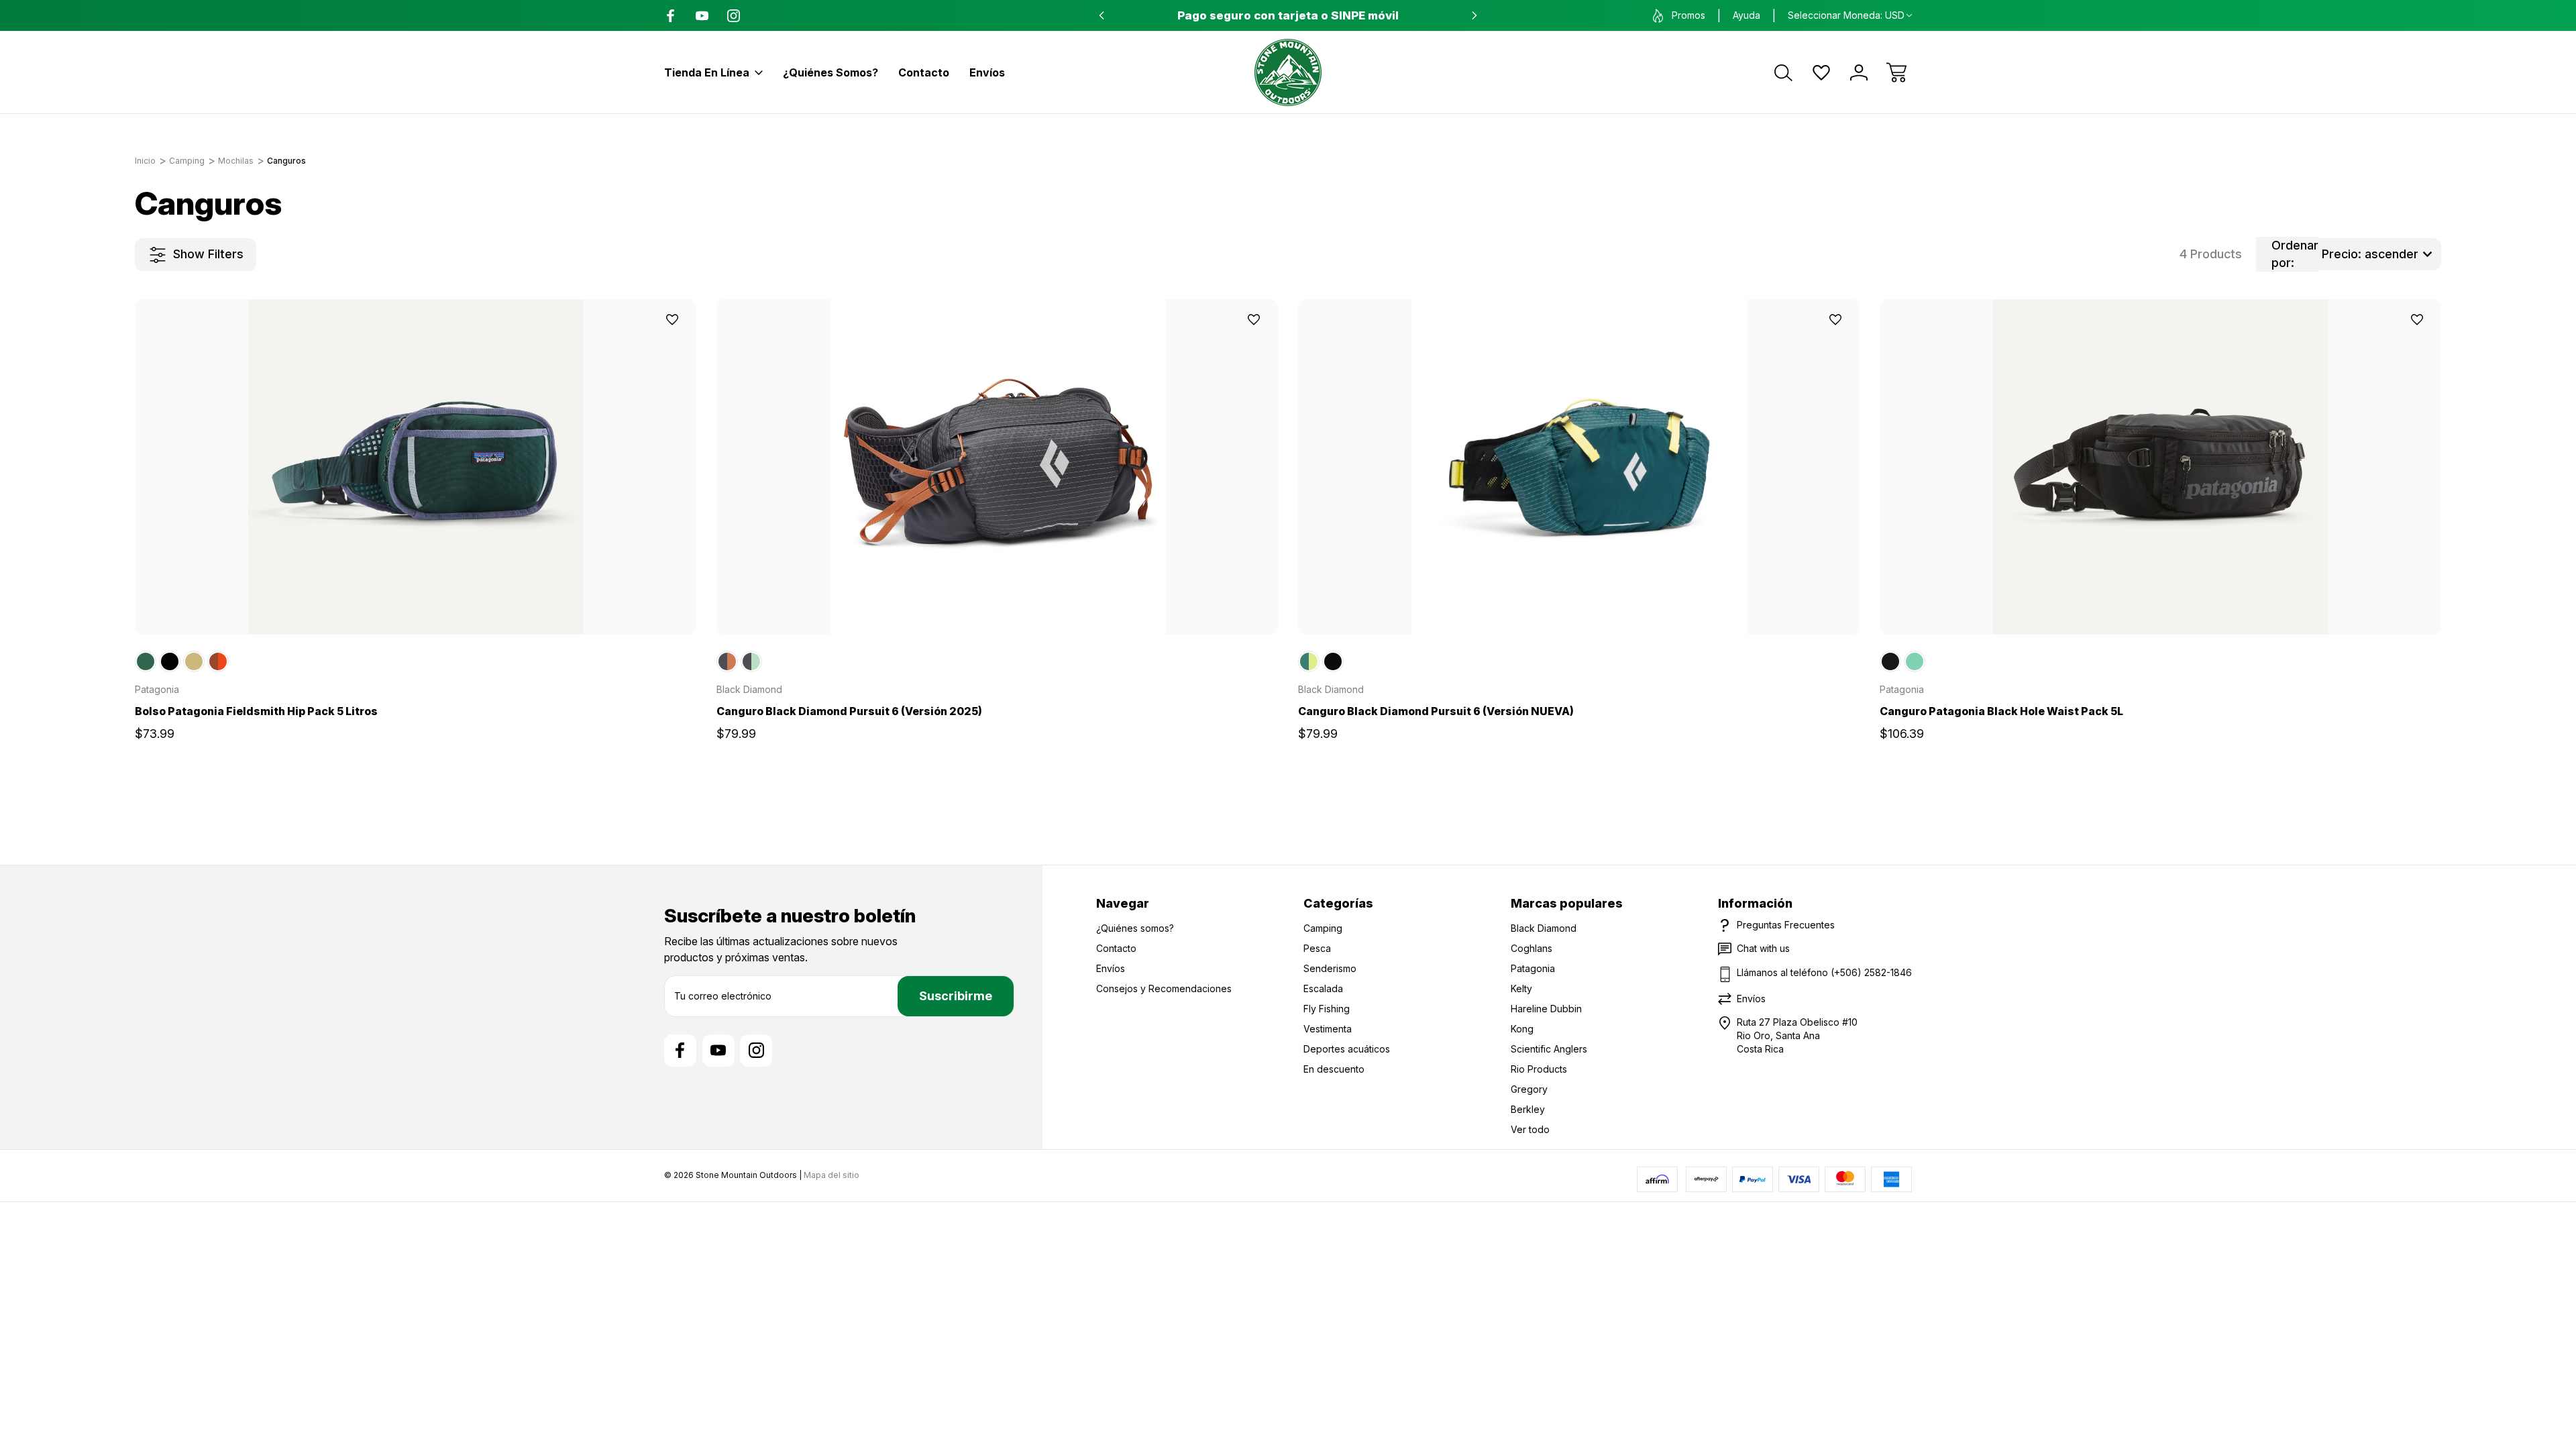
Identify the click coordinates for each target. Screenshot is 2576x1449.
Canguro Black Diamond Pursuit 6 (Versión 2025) (849, 711)
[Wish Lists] (1821, 72)
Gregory (1529, 1089)
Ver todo (1530, 1129)
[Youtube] (702, 16)
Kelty (1521, 988)
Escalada (1323, 988)
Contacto (924, 72)
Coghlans (1532, 948)
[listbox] (2380, 254)
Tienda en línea (707, 72)
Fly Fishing (1327, 1009)
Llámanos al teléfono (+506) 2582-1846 (1824, 972)
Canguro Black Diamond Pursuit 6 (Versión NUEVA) (1436, 711)
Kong (1522, 1029)
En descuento (1334, 1069)
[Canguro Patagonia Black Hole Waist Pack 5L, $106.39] (2160, 467)
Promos (1688, 15)
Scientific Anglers (1549, 1049)
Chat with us (1763, 948)
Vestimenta (1328, 1029)
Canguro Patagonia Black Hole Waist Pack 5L (2001, 711)
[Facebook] (670, 16)
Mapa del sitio (831, 1175)
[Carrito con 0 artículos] (1896, 72)
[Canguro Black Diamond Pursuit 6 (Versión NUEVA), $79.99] (1579, 467)
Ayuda (1747, 15)
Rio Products (1539, 1069)
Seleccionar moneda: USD (1846, 15)
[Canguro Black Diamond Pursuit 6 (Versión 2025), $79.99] (997, 467)
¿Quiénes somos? (830, 72)
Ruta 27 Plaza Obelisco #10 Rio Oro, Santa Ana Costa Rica (1797, 1035)
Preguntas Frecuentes (1786, 925)
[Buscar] (1784, 72)
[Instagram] (734, 16)
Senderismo (1330, 968)
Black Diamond (1544, 928)
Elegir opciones (416, 604)
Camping (1323, 928)
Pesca (1317, 948)
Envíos (987, 72)
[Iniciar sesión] (1859, 72)
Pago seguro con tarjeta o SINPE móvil (1288, 15)
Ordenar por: (2295, 254)
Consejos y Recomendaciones (1164, 988)
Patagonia (1533, 968)
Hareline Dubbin (1546, 1009)
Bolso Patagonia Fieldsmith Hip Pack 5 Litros (256, 711)
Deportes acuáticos (1347, 1049)
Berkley (1528, 1109)
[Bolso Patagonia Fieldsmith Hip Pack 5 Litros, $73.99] (416, 467)
